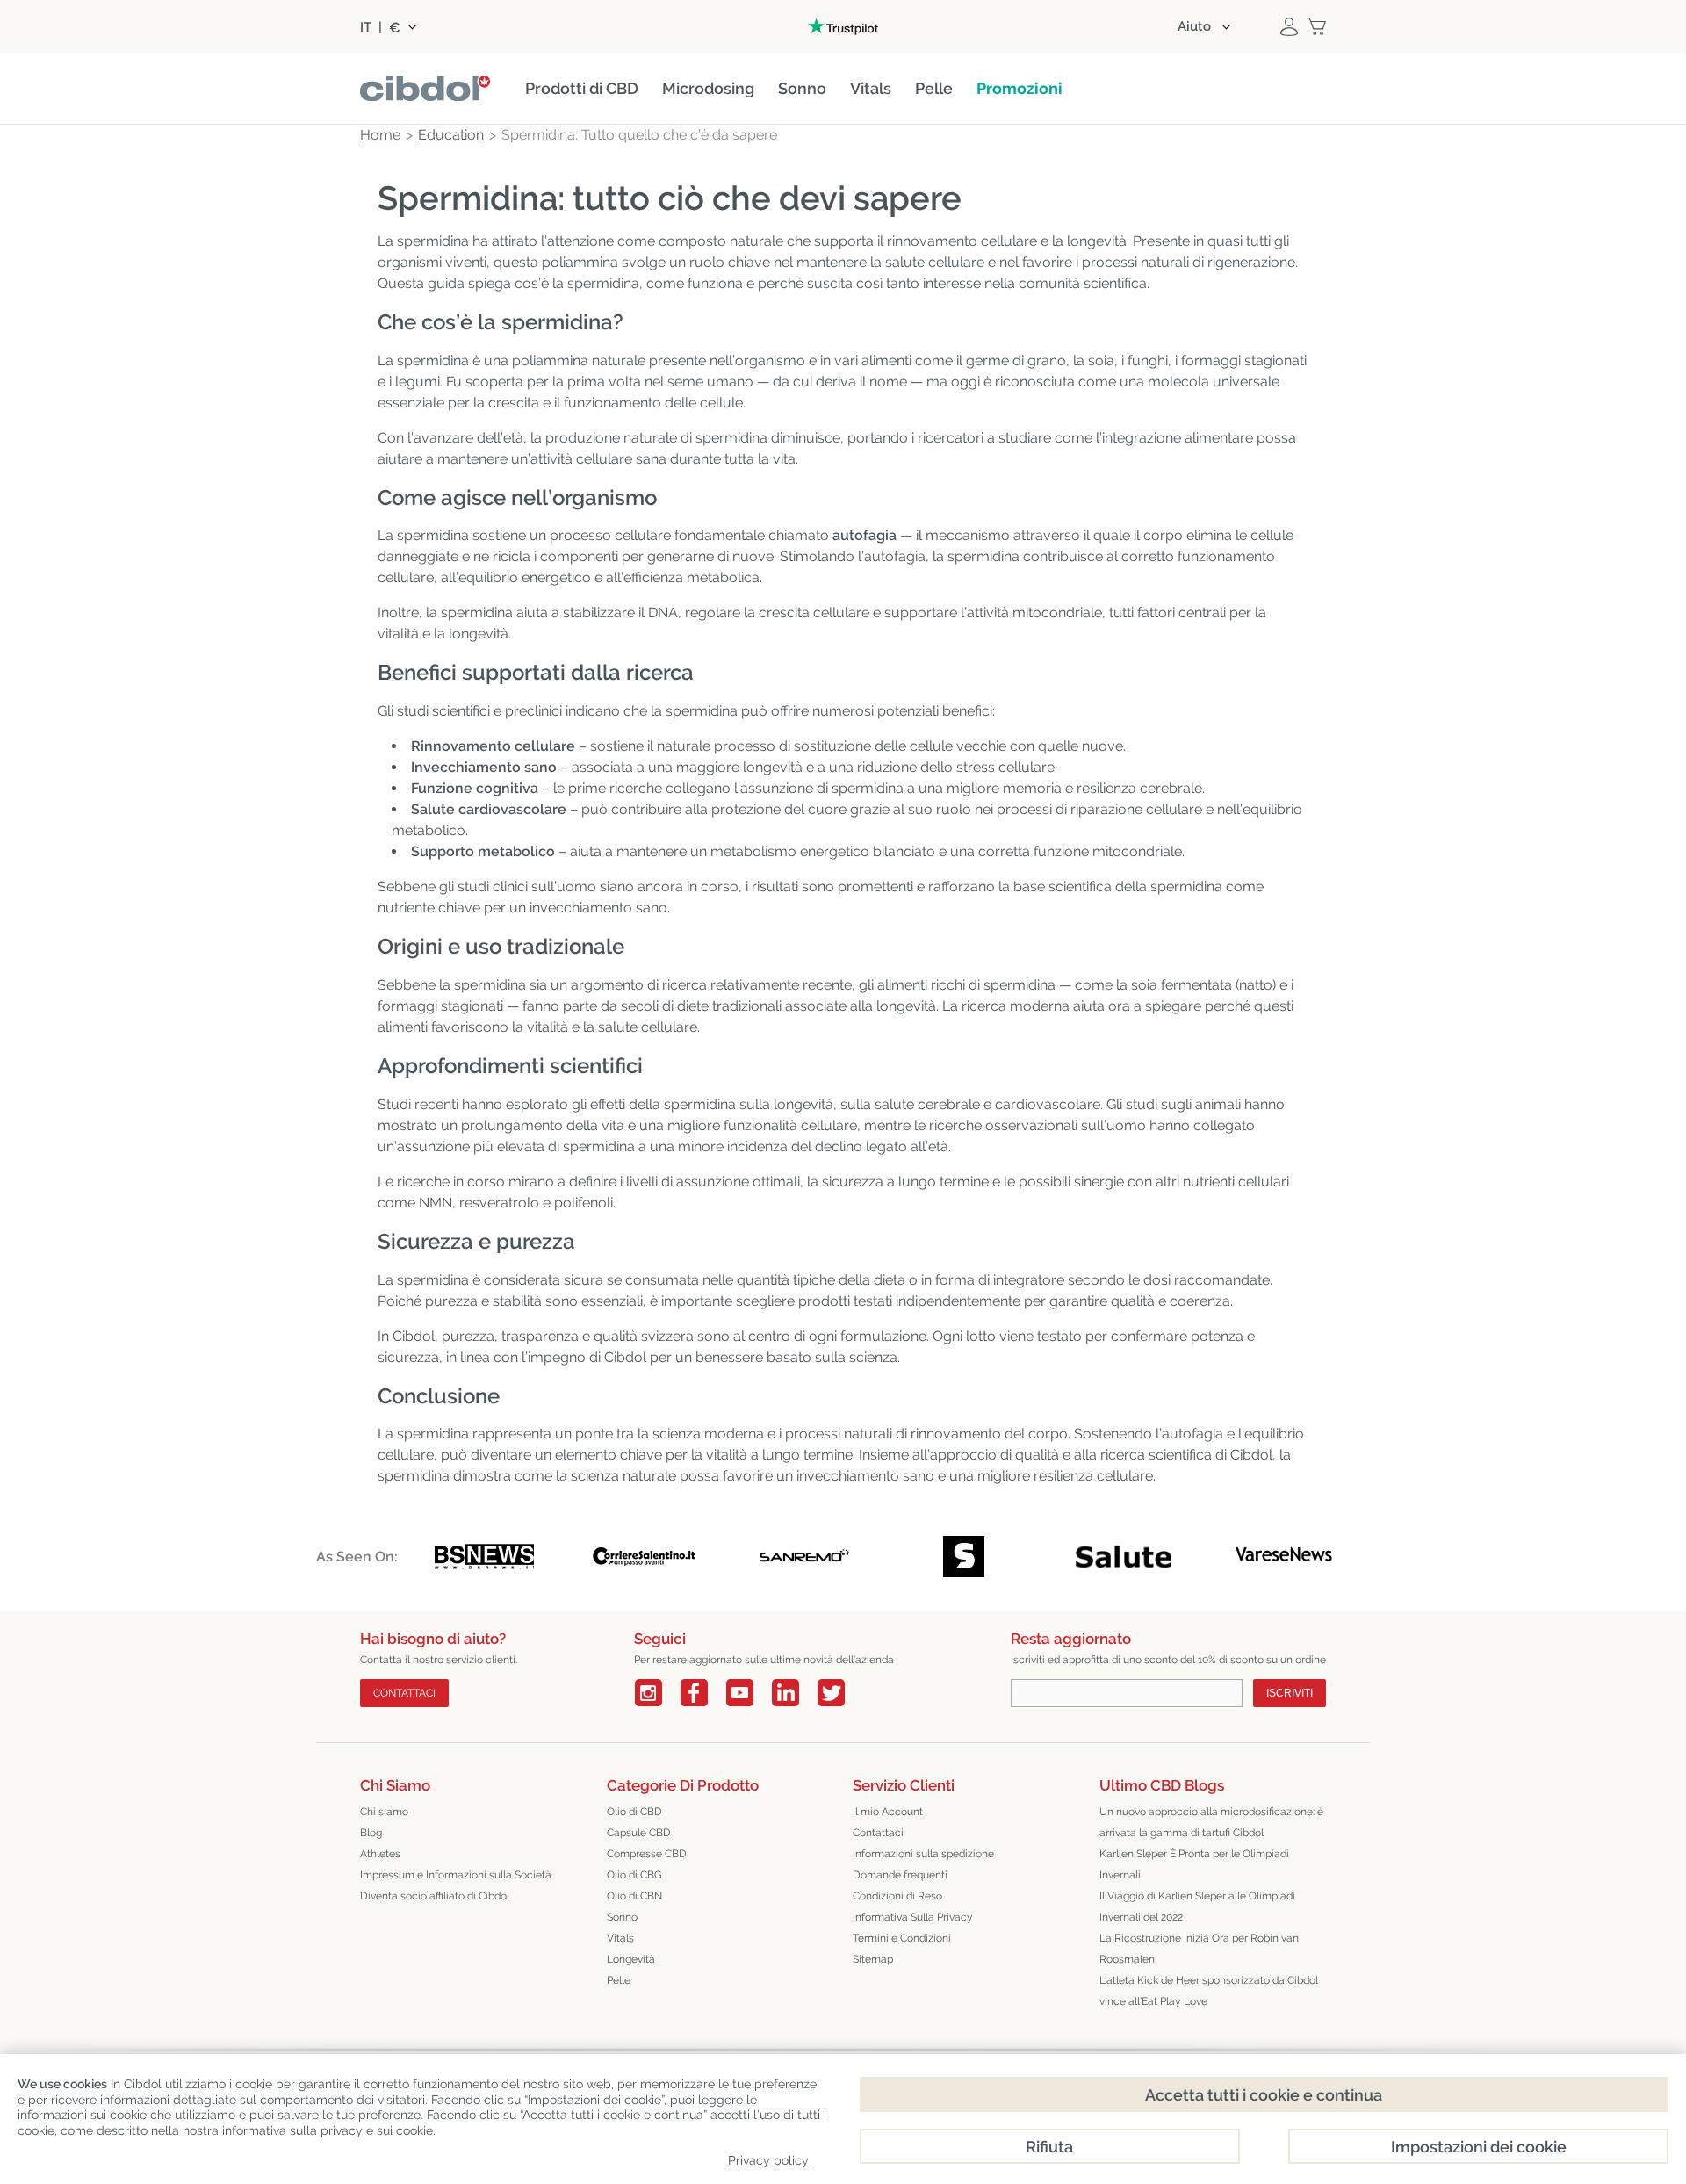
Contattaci (878, 1833)
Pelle (619, 1980)
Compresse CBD (647, 1854)
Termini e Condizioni (902, 1938)
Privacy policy (768, 2160)
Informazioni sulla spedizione (923, 1854)
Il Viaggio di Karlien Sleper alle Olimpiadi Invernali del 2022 (1197, 1906)
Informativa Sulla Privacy (913, 1917)
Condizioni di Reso (897, 1896)
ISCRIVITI (1290, 1693)
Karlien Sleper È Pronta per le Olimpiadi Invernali (1194, 1864)
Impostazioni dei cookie (1479, 2147)
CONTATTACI (404, 1693)
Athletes (380, 1854)
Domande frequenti (900, 1875)
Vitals (620, 1938)
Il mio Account (888, 1812)
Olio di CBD (634, 1812)
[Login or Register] (1289, 26)
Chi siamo (384, 1812)
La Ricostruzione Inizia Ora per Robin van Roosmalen (1199, 1949)
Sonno (622, 1917)
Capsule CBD (639, 1833)
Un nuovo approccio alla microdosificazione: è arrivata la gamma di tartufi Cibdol (1211, 1822)
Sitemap (873, 1959)
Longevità (631, 1959)
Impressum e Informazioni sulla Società (456, 1875)
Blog (371, 1833)
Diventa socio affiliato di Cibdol (435, 1896)
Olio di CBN (634, 1896)
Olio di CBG (634, 1875)
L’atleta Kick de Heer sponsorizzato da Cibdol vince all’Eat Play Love (1209, 1991)
